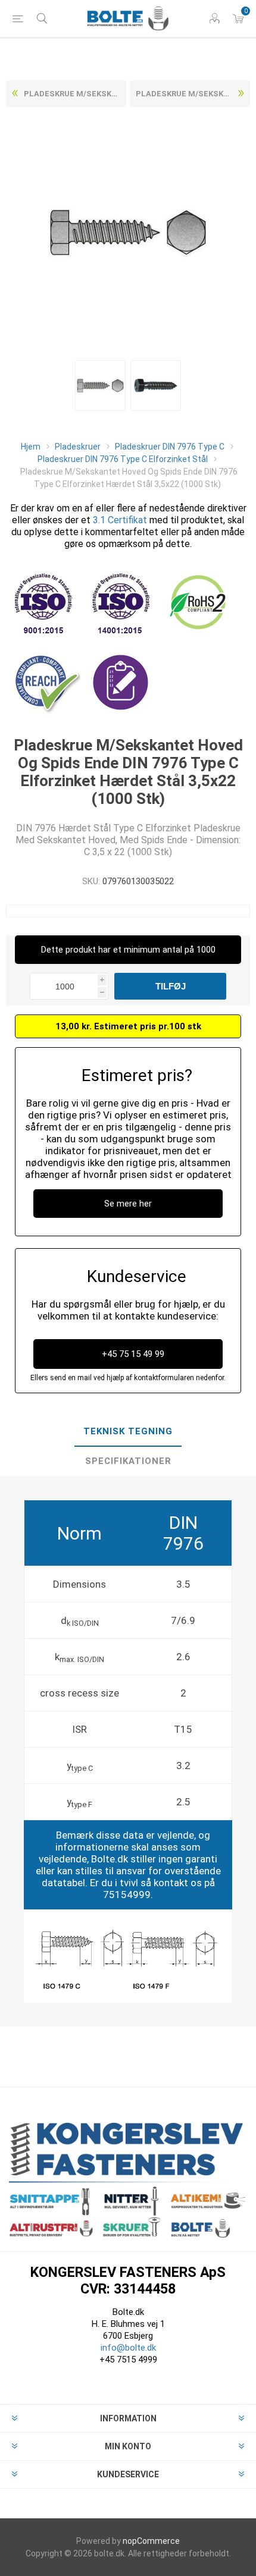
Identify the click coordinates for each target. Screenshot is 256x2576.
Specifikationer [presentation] (128, 1461)
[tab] (128, 1432)
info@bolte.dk (128, 2348)
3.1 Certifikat (120, 520)
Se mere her (128, 1204)
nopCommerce (151, 2541)
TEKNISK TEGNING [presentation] (128, 1431)
